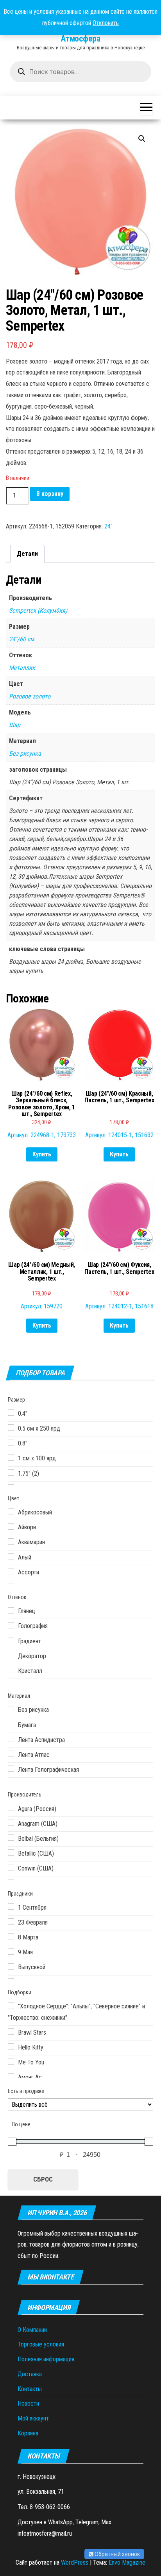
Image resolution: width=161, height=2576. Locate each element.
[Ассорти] (11, 1571)
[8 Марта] (11, 1936)
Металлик (22, 668)
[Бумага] (11, 1724)
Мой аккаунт (33, 2418)
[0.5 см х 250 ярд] (11, 1427)
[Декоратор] (11, 1655)
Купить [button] (42, 1154)
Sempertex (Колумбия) (38, 611)
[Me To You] (11, 2062)
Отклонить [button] (106, 23)
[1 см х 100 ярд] (11, 1458)
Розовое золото (30, 696)
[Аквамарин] (11, 1541)
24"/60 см (21, 639)
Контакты (30, 2389)
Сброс (43, 2179)
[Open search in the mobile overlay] (80, 72)
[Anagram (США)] (11, 1823)
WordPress (75, 2562)
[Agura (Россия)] (11, 1808)
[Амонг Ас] (11, 2077)
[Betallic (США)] (11, 1852)
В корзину (50, 494)
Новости (28, 2403)
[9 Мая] (11, 1952)
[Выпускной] (11, 1966)
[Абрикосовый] (11, 1511)
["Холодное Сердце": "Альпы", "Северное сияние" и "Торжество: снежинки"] (11, 2005)
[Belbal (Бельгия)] (11, 1838)
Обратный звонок (117, 2554)
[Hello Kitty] (11, 2046)
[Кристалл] (11, 1670)
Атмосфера (80, 39)
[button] (142, 139)
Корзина (28, 2433)
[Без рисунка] (11, 1709)
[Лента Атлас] (11, 1754)
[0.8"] (11, 1443)
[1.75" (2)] (11, 1473)
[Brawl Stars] (11, 2031)
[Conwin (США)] (11, 1868)
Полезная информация (46, 2359)
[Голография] (11, 1625)
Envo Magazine (127, 2562)
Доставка (30, 2374)
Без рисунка (25, 753)
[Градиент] (11, 1640)
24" (108, 526)
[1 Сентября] (11, 1907)
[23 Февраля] (11, 1921)
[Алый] (11, 1556)
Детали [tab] (27, 554)
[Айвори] (11, 1527)
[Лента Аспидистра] (11, 1739)
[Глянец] (11, 1610)
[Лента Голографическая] (11, 1769)
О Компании (32, 2330)
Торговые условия (41, 2344)
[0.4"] (11, 1413)
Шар (15, 725)
